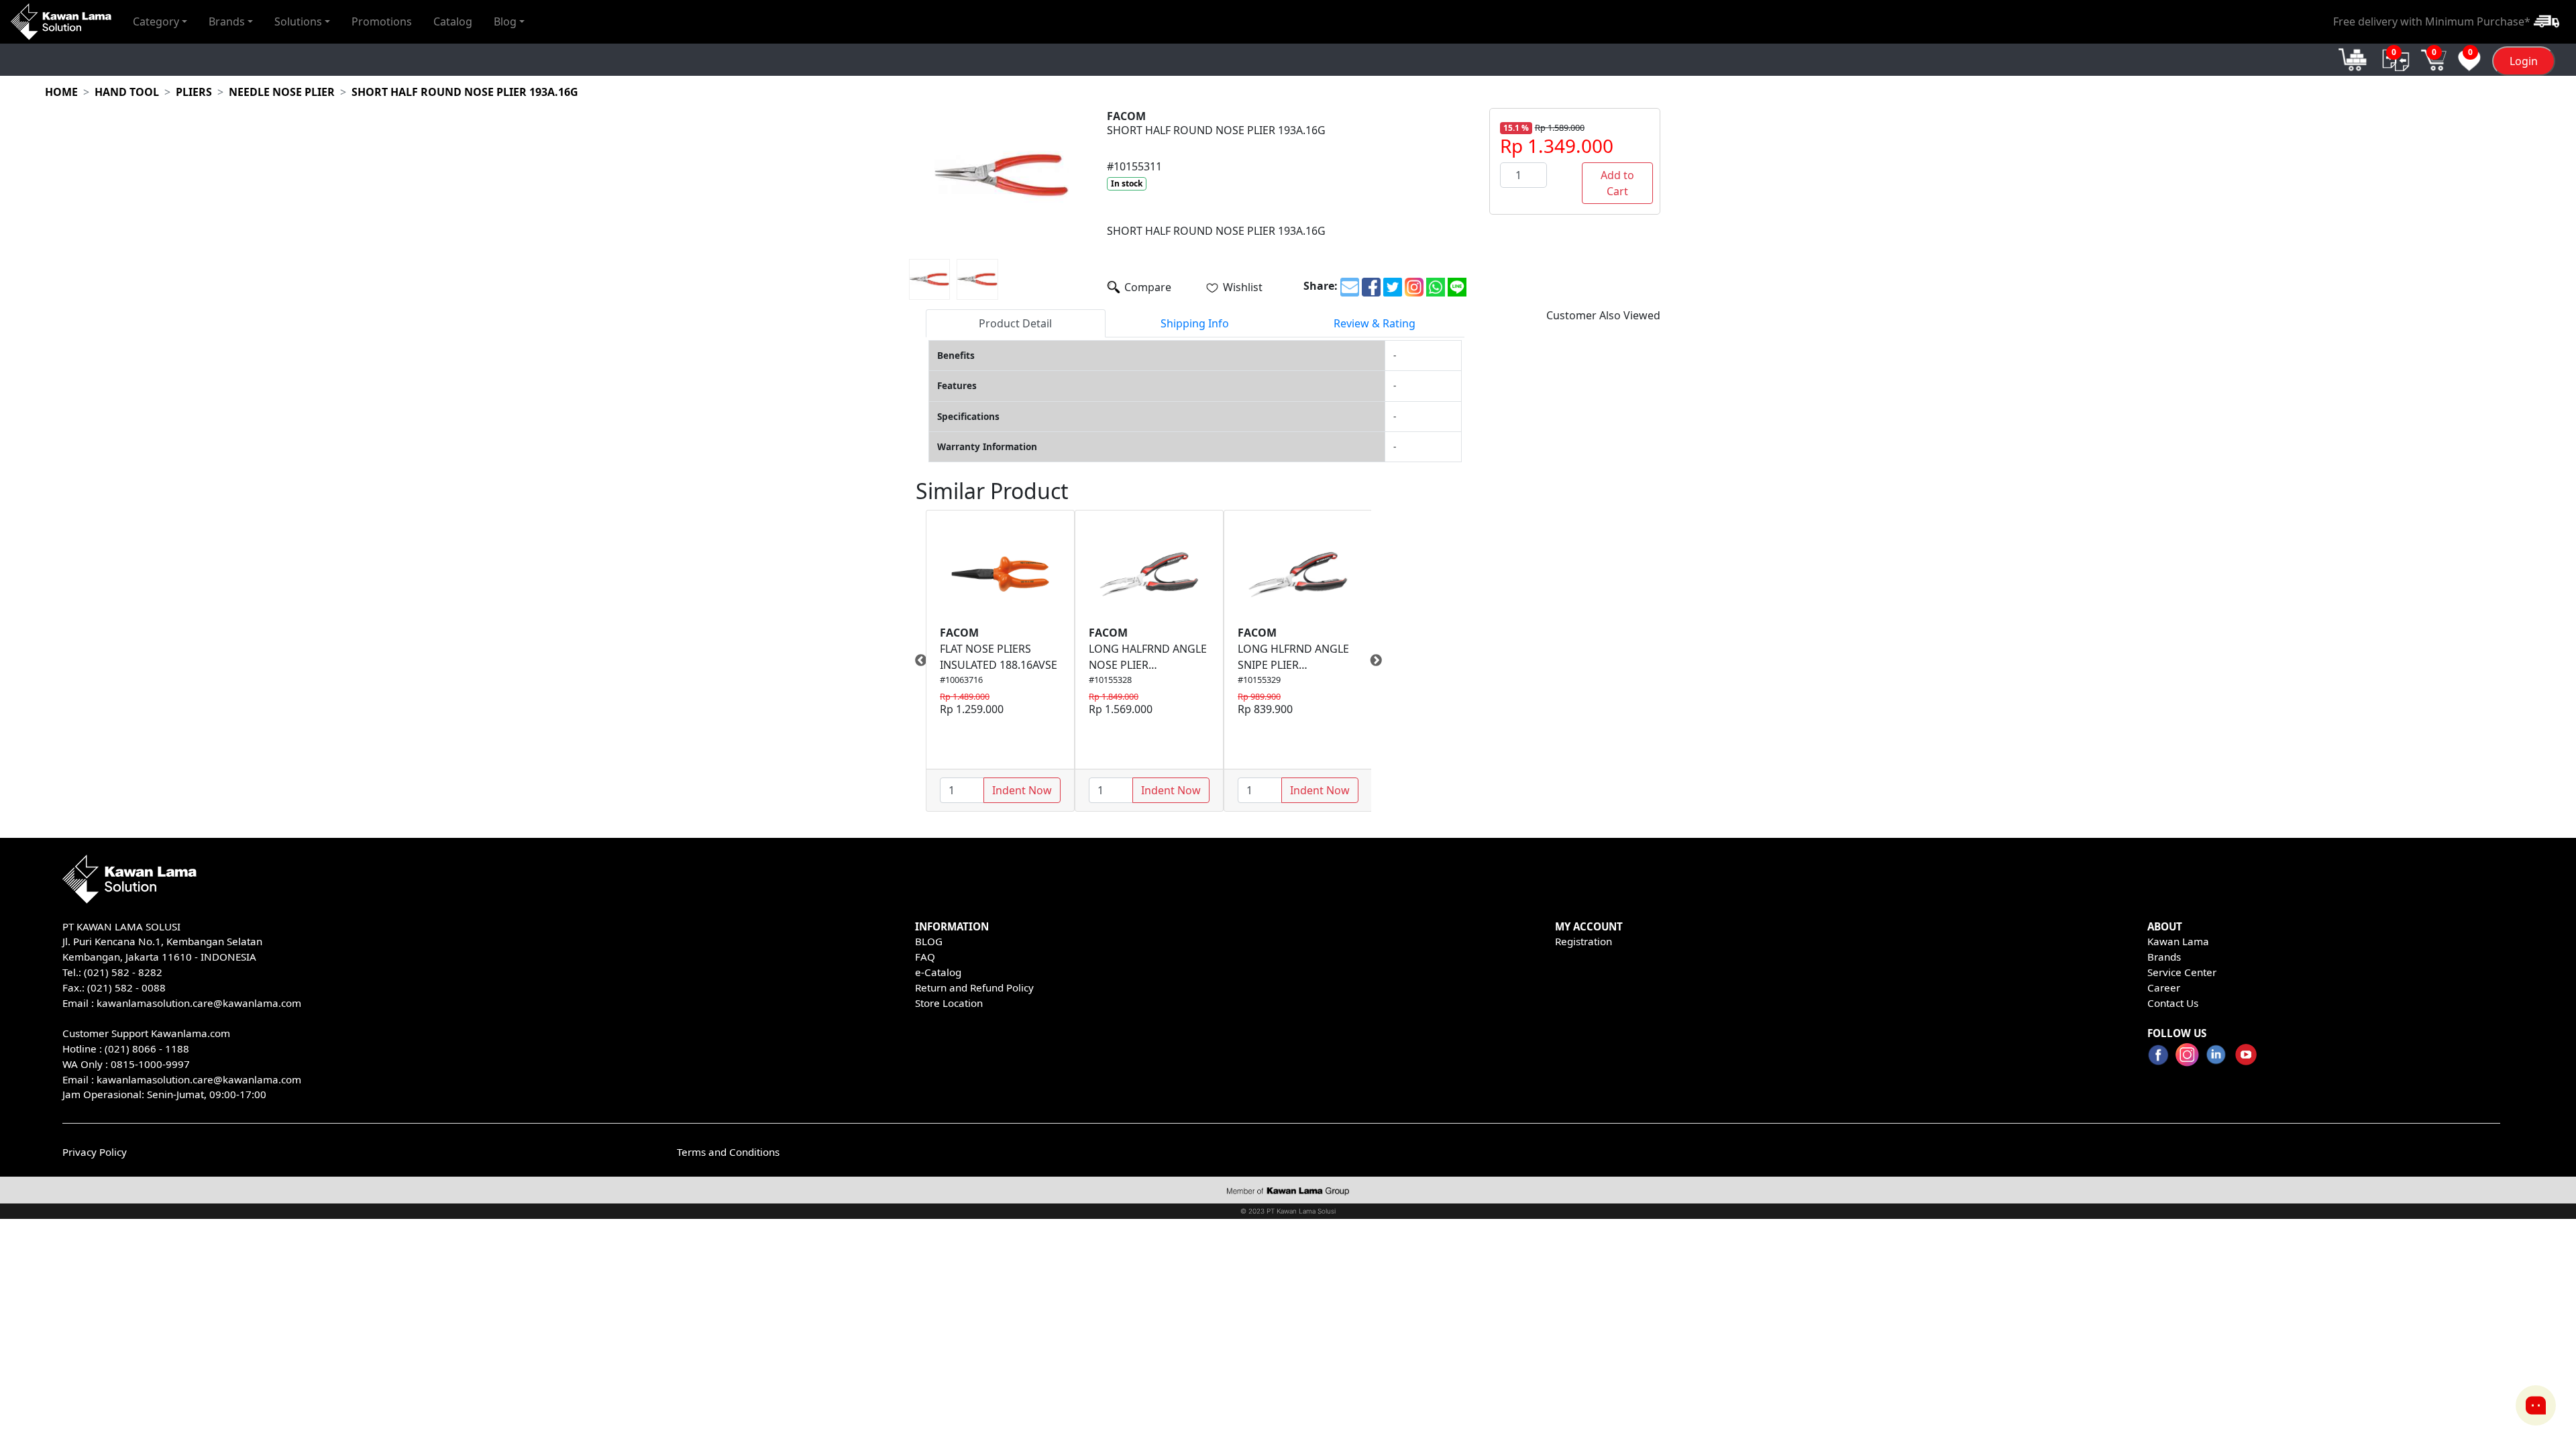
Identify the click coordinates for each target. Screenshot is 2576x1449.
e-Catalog (938, 972)
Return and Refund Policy (974, 987)
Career (2164, 987)
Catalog (453, 21)
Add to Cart (1617, 183)
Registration (1584, 941)
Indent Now (1022, 790)
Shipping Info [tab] (1195, 323)
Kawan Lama (2178, 941)
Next (1381, 661)
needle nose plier (282, 92)
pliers (194, 92)
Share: (1321, 286)
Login (2524, 61)
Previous (916, 661)
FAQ (925, 957)
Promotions (382, 21)
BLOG (929, 941)
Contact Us (2173, 1003)
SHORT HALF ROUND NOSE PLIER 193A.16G (465, 92)
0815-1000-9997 (150, 1064)
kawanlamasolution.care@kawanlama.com (199, 1003)
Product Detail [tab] (1015, 323)
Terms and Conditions (728, 1152)
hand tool (127, 92)
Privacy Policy (95, 1152)
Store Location (949, 1003)
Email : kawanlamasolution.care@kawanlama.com (182, 1079)
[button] (160, 21)
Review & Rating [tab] (1375, 323)
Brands (2164, 957)
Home (61, 92)
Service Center (2182, 972)
